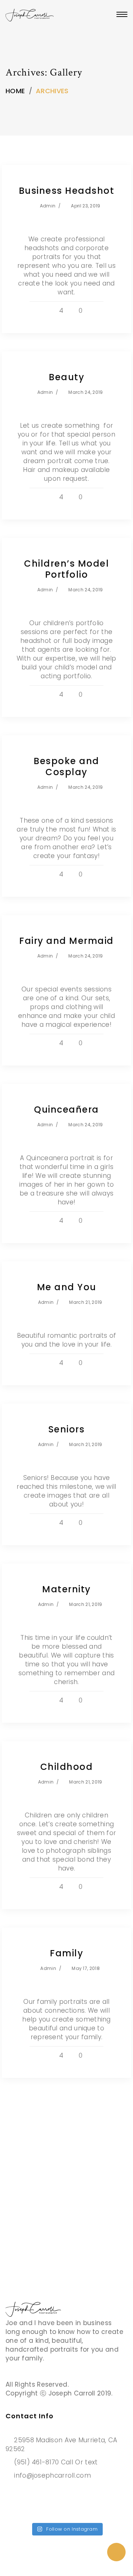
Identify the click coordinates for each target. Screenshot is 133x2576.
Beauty (66, 377)
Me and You (67, 1287)
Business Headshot (67, 191)
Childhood (67, 1767)
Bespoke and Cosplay (66, 766)
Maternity (66, 1589)
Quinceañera (66, 1109)
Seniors (67, 1429)
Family (66, 1953)
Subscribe (42, 2235)
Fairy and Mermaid (66, 941)
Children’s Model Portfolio (66, 569)
